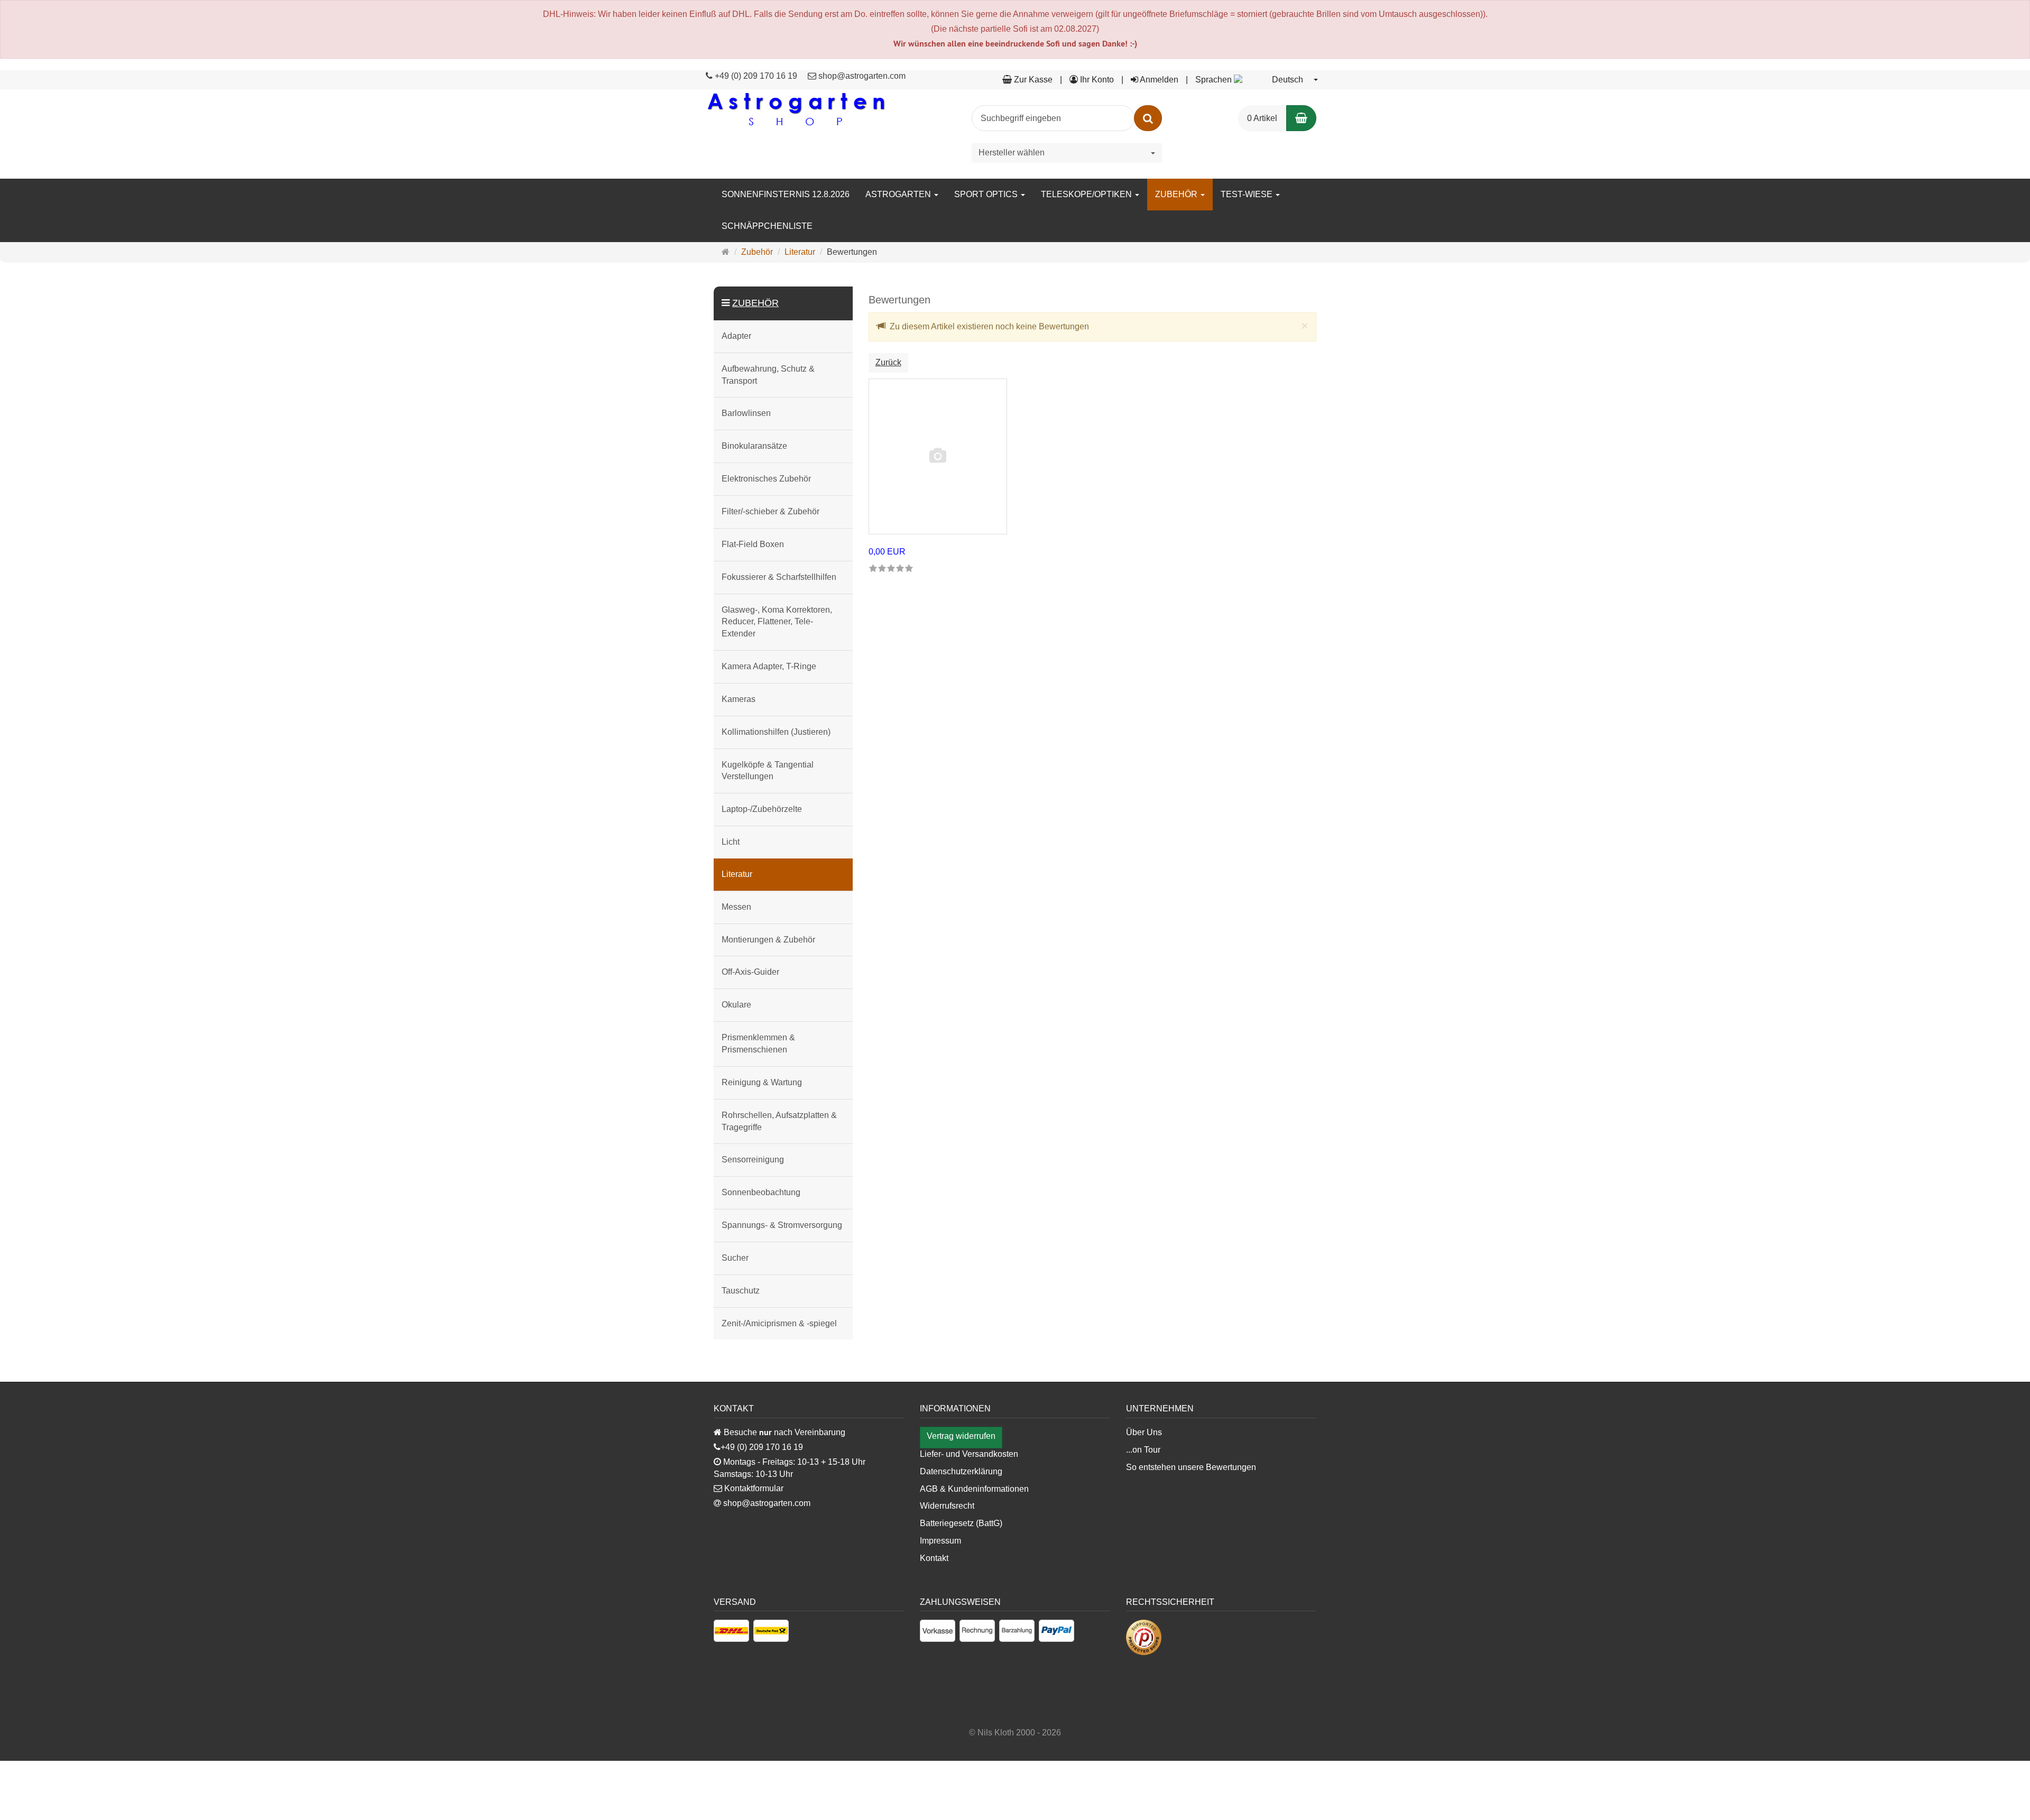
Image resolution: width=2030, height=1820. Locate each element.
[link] (891, 569)
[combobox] (1257, 80)
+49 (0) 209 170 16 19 (756, 76)
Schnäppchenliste (767, 226)
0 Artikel (1262, 118)
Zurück (888, 362)
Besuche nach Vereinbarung (783, 1432)
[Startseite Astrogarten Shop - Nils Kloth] (796, 109)
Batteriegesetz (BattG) (961, 1523)
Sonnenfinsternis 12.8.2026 (786, 194)
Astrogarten (899, 194)
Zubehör (1177, 194)
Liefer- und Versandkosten (969, 1454)
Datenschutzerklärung (961, 1471)
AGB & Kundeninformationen (974, 1489)
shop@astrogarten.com (862, 76)
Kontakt (934, 1558)
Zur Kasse (1032, 80)
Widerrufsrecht (947, 1506)
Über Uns (1144, 1432)
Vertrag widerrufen (961, 1436)
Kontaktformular (753, 1488)
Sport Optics (987, 194)
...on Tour (1143, 1450)
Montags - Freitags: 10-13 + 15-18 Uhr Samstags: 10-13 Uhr (790, 1468)
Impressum (940, 1541)
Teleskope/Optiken (1087, 194)
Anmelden (1158, 80)
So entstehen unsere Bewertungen (1191, 1467)
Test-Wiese (1248, 194)
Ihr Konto (1096, 80)
